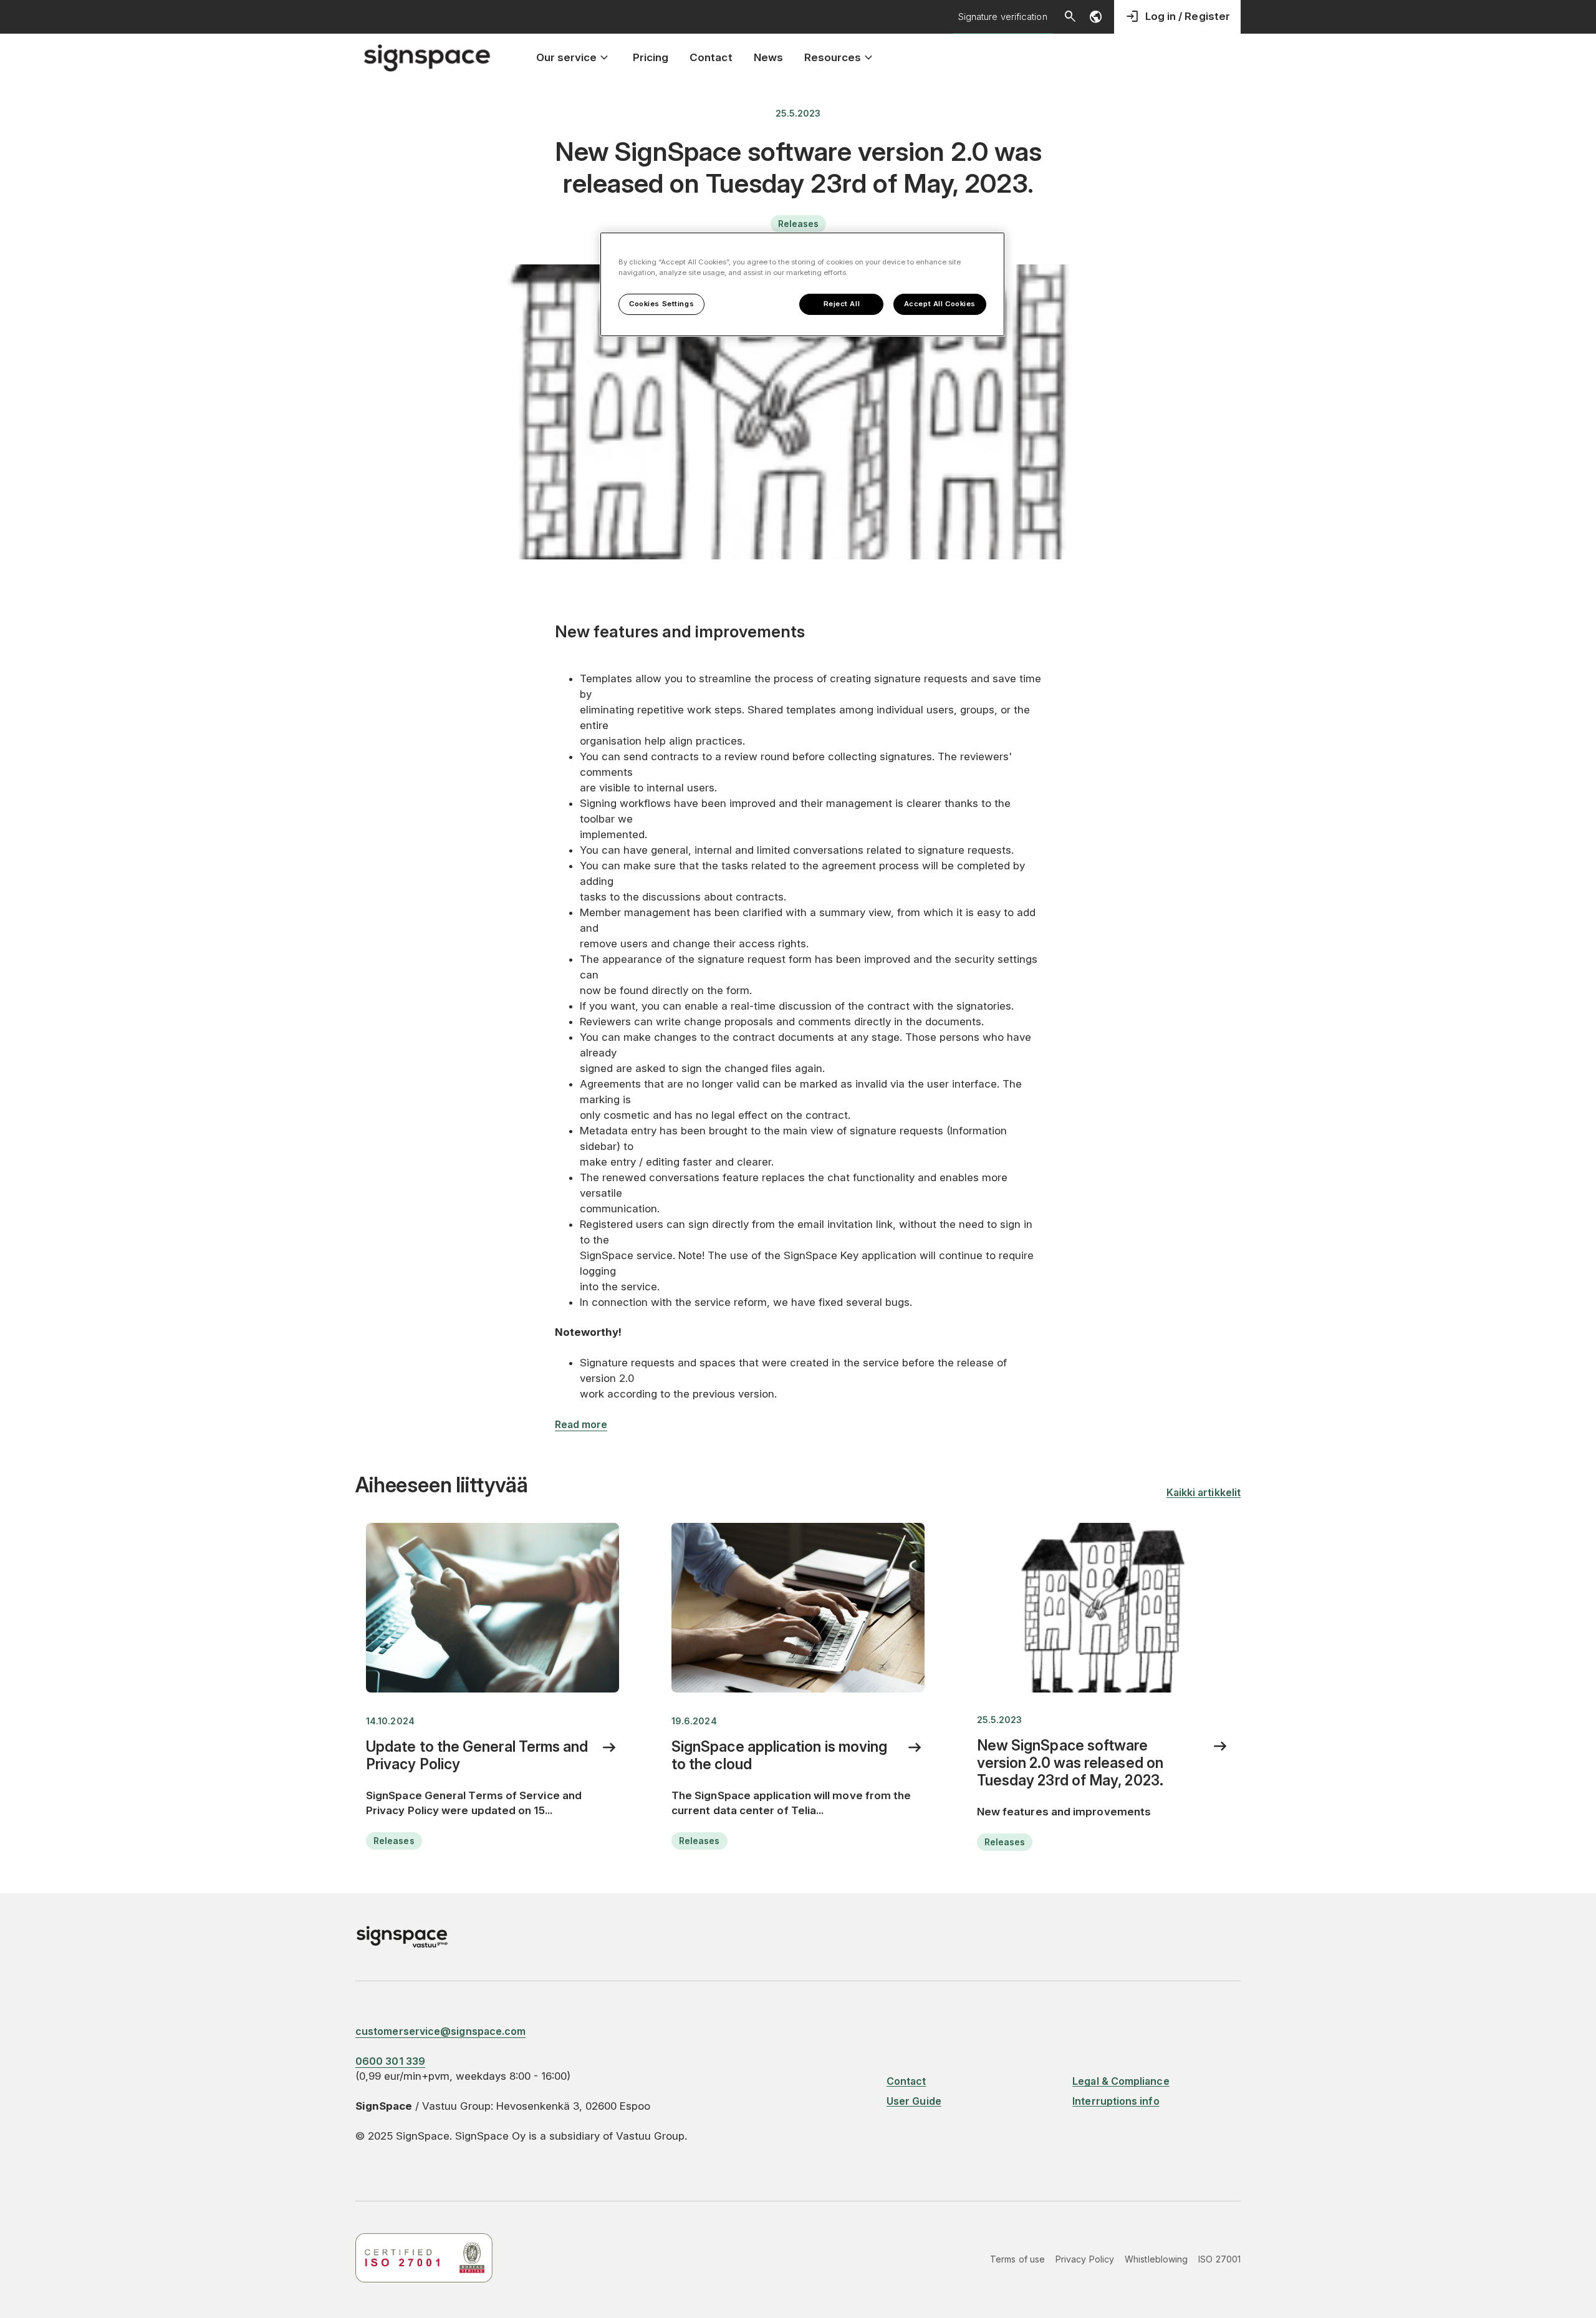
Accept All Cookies (940, 304)
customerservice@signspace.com (440, 2031)
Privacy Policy (1085, 2259)
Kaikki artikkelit (1204, 1492)
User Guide (914, 2101)
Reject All (842, 304)
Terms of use (1017, 2259)
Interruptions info (1116, 2101)
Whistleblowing (1156, 2259)
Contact (906, 2081)
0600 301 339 (390, 2061)
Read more (581, 1424)
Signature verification (1003, 17)
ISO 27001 (1219, 2259)
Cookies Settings (661, 304)
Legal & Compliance (1121, 2081)
